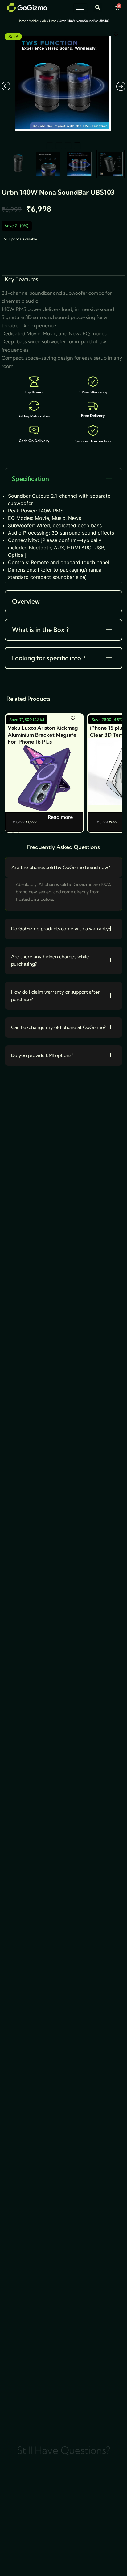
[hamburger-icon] (80, 8)
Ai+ (44, 21)
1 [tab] (50, 146)
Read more (64, 817)
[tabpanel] (63, 84)
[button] (98, 8)
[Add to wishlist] (116, 34)
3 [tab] (68, 146)
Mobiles (34, 21)
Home (22, 21)
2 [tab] (59, 146)
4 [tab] (77, 146)
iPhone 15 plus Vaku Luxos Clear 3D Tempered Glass (43, 731)
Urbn (53, 21)
